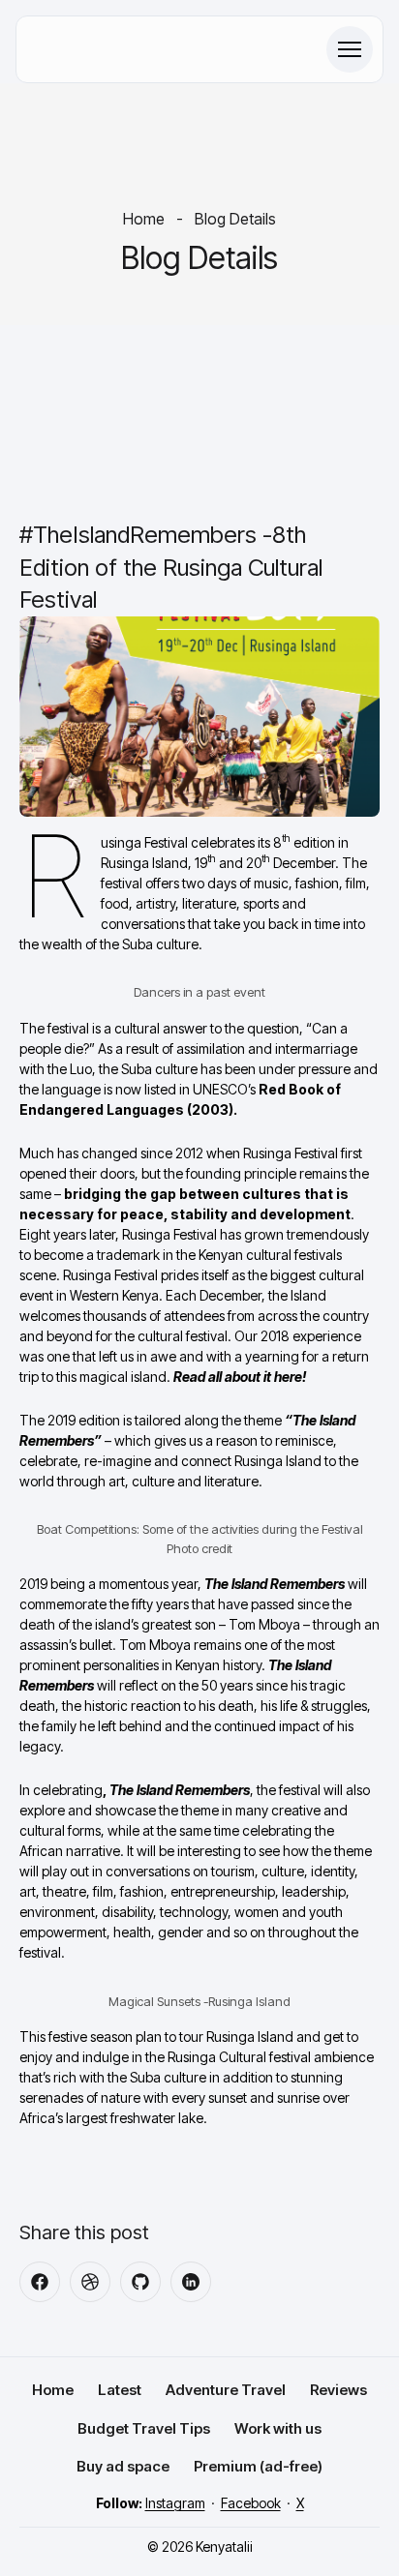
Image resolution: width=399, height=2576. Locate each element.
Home (144, 219)
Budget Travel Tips (144, 2428)
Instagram (175, 2503)
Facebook (251, 2503)
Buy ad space (123, 2466)
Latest (120, 2390)
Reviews (338, 2390)
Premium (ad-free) (258, 2466)
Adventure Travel (226, 2390)
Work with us (278, 2428)
